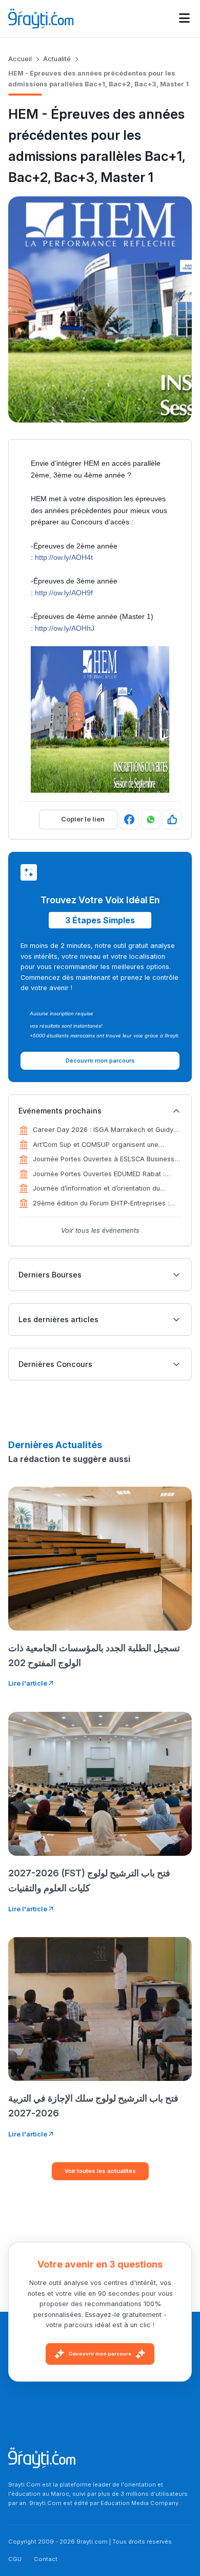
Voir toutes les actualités (100, 2171)
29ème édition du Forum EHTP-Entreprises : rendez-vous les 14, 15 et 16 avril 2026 (101, 1204)
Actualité (57, 59)
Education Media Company (139, 2503)
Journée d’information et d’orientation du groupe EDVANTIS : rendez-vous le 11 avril (99, 1189)
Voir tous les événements (100, 1230)
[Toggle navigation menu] (184, 19)
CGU (15, 2559)
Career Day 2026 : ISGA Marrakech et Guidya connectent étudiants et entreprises (105, 1130)
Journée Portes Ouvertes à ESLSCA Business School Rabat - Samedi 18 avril (104, 1160)
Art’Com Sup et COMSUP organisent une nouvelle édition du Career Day (96, 1145)
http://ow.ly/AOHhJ (65, 628)
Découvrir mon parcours (100, 2354)
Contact (46, 2559)
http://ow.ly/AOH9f (64, 593)
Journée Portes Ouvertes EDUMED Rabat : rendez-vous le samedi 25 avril (99, 1175)
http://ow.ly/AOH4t (64, 557)
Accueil (20, 59)
